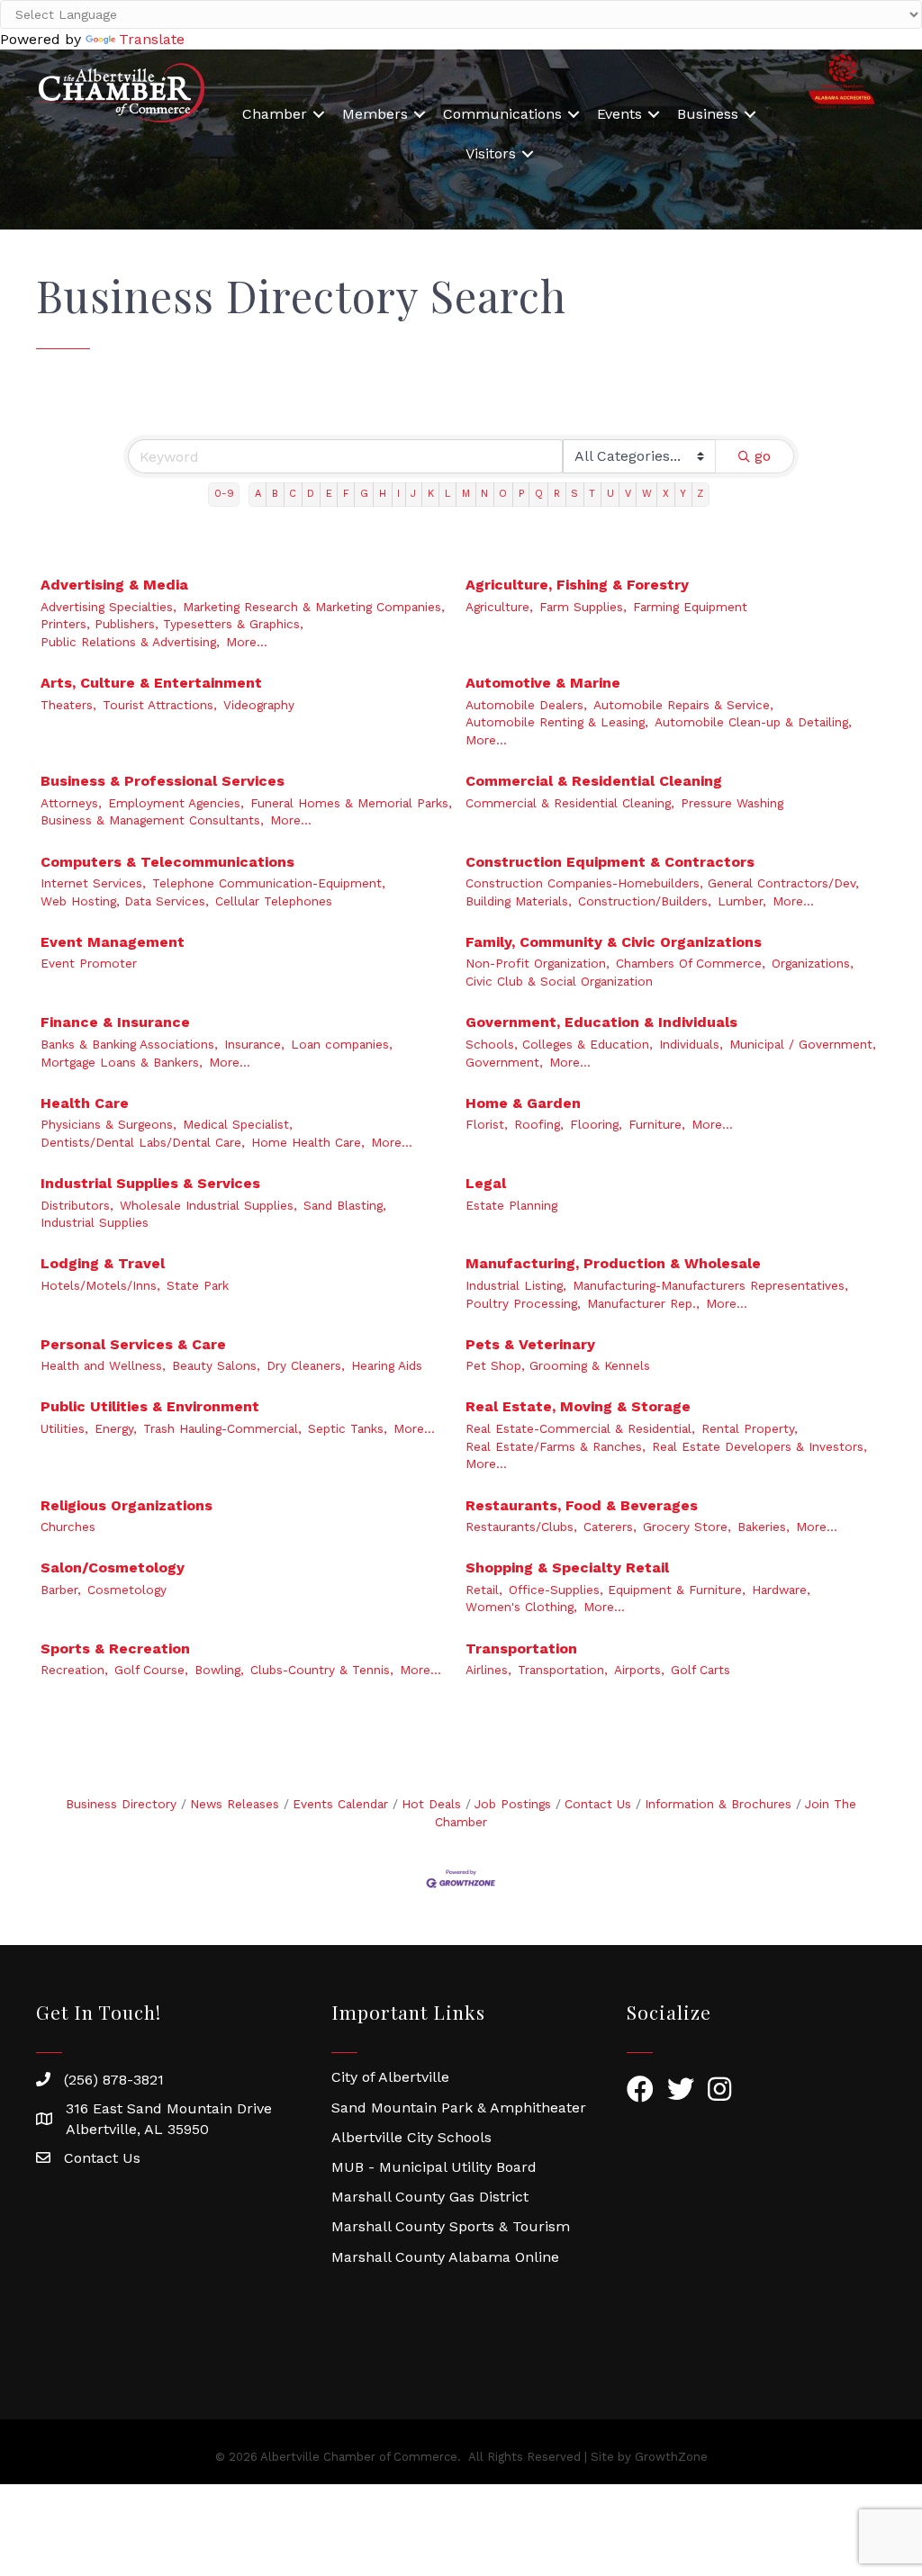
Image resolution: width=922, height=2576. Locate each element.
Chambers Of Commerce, (691, 963)
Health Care (85, 1103)
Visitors (491, 153)
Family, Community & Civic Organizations (614, 942)
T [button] (592, 494)
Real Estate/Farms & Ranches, (556, 1446)
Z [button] (700, 494)
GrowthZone (671, 2457)
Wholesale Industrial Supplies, (208, 1205)
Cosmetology (127, 1590)
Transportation (521, 1648)
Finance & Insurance (115, 1022)
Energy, (116, 1428)
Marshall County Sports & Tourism (451, 2226)
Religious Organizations (127, 1505)
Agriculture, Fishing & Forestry (577, 585)
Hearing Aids (387, 1365)
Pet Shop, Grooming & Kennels (558, 1365)
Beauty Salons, (216, 1365)
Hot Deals (431, 1804)
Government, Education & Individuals (601, 1022)
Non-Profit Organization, (538, 963)
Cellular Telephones (274, 901)
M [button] (466, 494)
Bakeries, (764, 1527)
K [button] (431, 494)
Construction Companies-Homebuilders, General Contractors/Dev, (662, 883)
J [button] (413, 494)
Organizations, (813, 963)
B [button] (275, 494)
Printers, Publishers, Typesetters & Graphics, (172, 624)
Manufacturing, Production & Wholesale (613, 1263)
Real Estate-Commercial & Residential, (580, 1428)
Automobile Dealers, (526, 705)
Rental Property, (750, 1428)
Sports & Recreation (115, 1648)
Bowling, (219, 1670)
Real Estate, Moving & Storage (578, 1406)
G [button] (364, 494)
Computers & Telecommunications (167, 862)
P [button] (521, 494)
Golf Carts (701, 1670)
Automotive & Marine (543, 683)
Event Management (113, 942)
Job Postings (513, 1804)
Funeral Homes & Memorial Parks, (351, 803)
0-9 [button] (224, 494)
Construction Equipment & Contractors (610, 862)
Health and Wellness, (103, 1365)
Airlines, (488, 1670)
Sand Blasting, (345, 1205)
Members (375, 114)
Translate (152, 39)
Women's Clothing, (521, 1607)
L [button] (448, 494)
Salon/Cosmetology (113, 1567)
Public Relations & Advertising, (130, 642)
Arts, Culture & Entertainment (151, 683)
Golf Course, (151, 1670)
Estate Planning (511, 1205)
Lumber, (742, 901)
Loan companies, (342, 1044)
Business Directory (121, 1804)
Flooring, (596, 1124)
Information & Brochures (718, 1804)
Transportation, (563, 1670)
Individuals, (691, 1044)
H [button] (383, 494)
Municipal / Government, (803, 1044)
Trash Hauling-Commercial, (222, 1428)
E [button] (329, 494)
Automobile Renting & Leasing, (557, 722)
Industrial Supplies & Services (150, 1183)
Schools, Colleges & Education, (559, 1044)
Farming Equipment (690, 607)
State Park (198, 1285)
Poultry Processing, (523, 1303)
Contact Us (598, 1804)
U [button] (610, 494)
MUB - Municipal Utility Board (434, 2167)
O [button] (503, 494)
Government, (504, 1062)
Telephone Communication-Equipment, (269, 883)
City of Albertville (390, 2077)
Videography (259, 705)
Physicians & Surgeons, (108, 1124)
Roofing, (539, 1124)
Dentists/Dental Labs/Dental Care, (143, 1142)
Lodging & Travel (103, 1263)
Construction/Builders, (645, 901)
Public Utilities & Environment (150, 1406)
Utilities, (64, 1428)
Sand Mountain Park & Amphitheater (459, 2108)
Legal (486, 1183)
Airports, (639, 1670)
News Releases (235, 1804)
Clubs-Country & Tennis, (322, 1670)
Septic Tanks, (348, 1428)
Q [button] (539, 494)
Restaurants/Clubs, (521, 1527)
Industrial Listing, (516, 1285)
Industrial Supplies (95, 1222)
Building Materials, (519, 901)
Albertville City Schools (411, 2137)
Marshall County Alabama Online (445, 2257)
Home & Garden (523, 1103)
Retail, (484, 1590)
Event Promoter (89, 963)
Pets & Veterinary (530, 1344)
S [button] (574, 494)
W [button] (647, 494)
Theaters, (68, 705)
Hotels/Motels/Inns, (100, 1285)
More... (247, 642)
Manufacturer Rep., (643, 1303)
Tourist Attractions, (160, 705)
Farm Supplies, (583, 607)
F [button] (346, 494)
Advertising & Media (114, 585)
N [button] (484, 494)
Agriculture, (499, 607)
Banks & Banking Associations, (129, 1044)
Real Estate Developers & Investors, (759, 1446)
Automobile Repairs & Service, (683, 705)
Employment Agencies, (176, 803)
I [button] (398, 494)
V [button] (628, 494)
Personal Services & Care (133, 1344)
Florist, (487, 1124)
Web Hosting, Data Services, (125, 901)
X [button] (666, 494)
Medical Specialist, (238, 1124)
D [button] (311, 494)
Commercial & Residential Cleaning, (570, 803)
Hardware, (781, 1590)
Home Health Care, (308, 1142)
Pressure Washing (732, 803)
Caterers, (610, 1527)
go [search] (763, 456)
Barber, (61, 1590)
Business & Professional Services (163, 781)
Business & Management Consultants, (152, 820)
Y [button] (683, 494)
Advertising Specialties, (108, 607)
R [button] (557, 494)
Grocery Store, (687, 1527)
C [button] (293, 494)
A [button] (258, 494)
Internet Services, (93, 883)
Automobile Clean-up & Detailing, (753, 722)
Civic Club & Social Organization (559, 981)
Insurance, (254, 1044)
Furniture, (657, 1124)
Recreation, (74, 1670)
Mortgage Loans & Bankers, (122, 1062)
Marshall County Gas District (430, 2197)
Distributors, (77, 1205)
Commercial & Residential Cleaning (594, 781)
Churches (68, 1527)
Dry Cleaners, (306, 1365)
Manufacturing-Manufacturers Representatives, (710, 1285)
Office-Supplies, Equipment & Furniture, (627, 1590)
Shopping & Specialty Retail (567, 1567)
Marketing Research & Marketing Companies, (314, 607)
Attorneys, (71, 803)
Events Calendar (340, 1804)
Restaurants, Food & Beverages (582, 1505)
